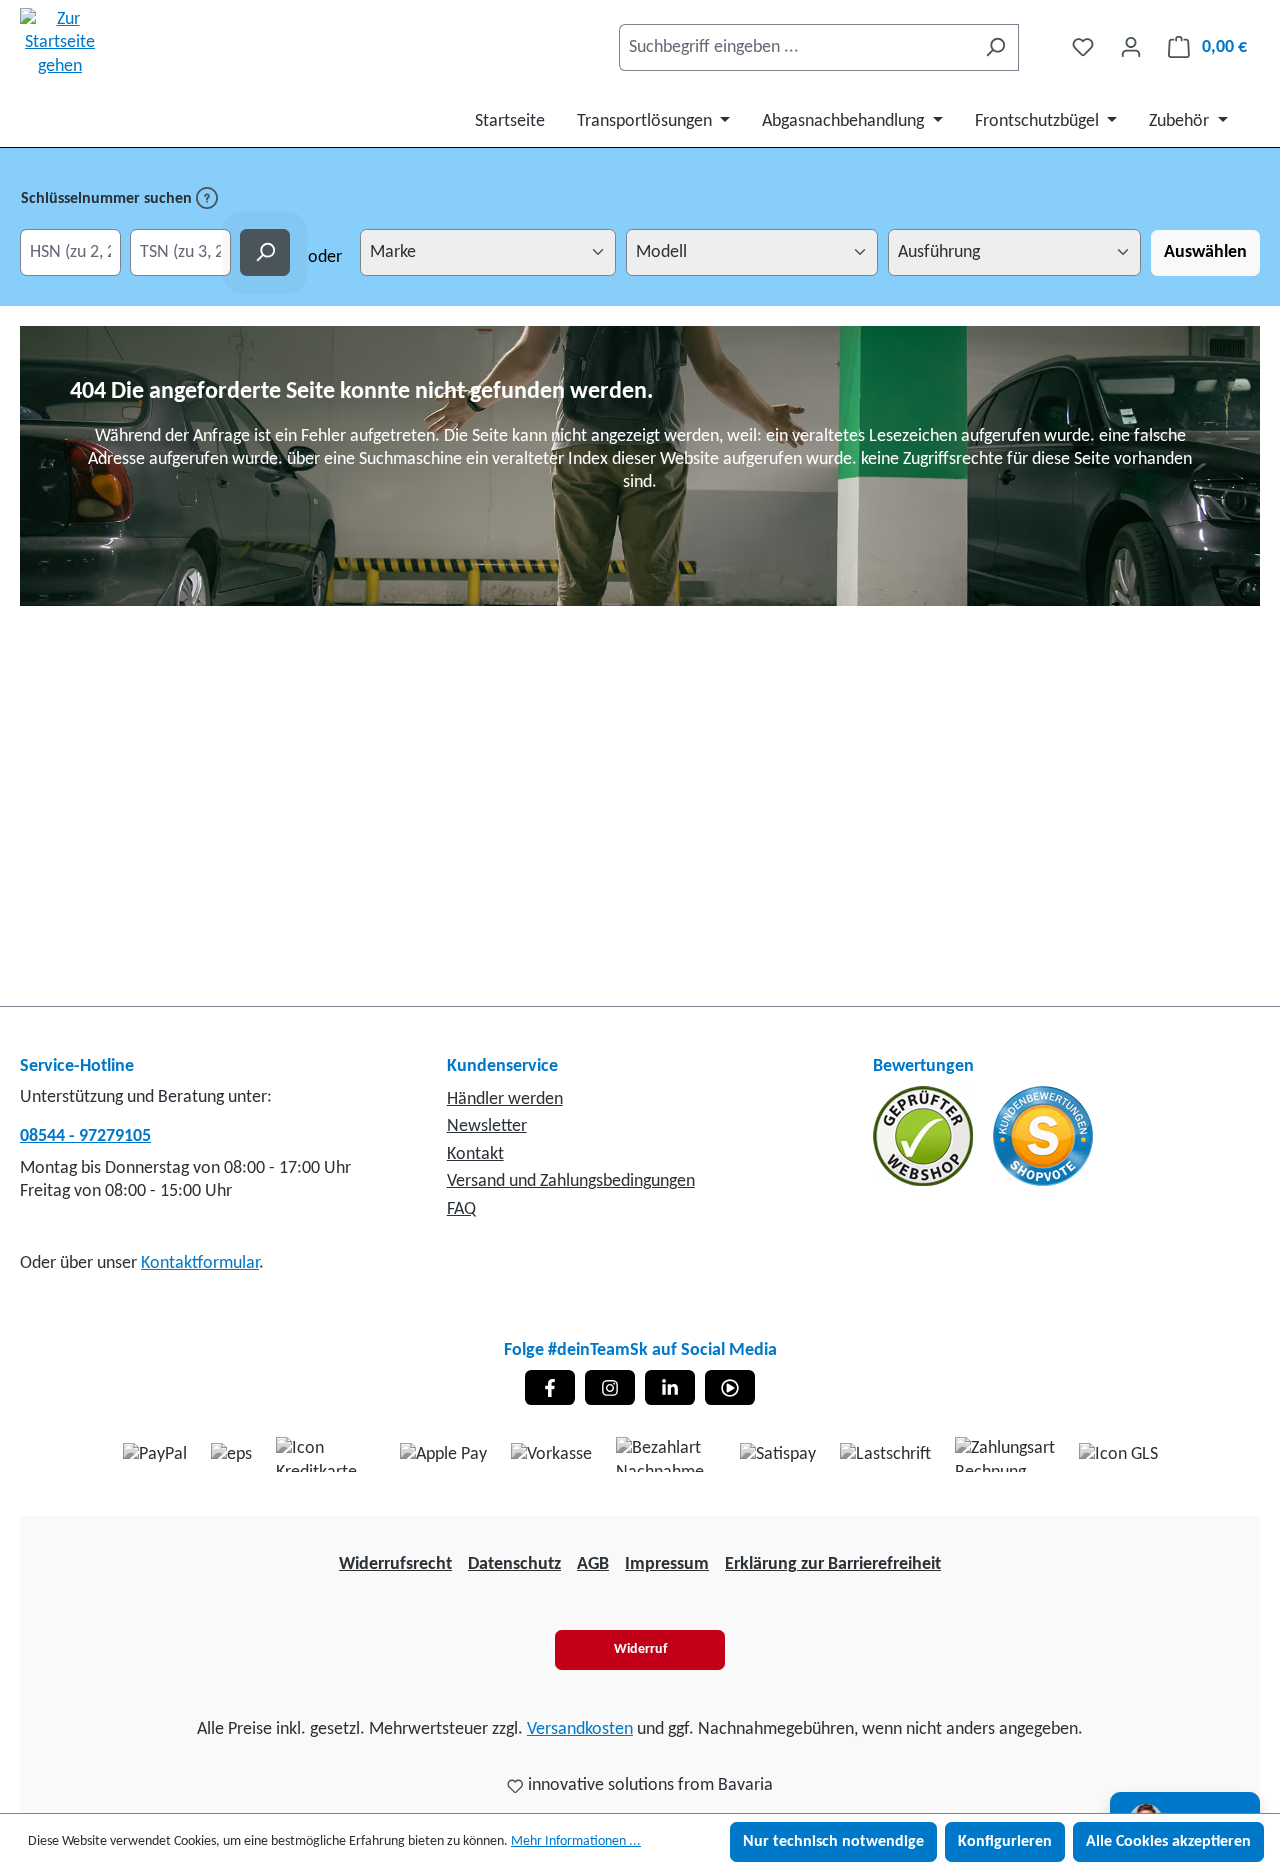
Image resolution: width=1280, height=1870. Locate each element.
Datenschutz (514, 1564)
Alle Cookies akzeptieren (1168, 1842)
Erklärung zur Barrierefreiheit (833, 1564)
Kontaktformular (200, 1263)
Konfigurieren (1005, 1842)
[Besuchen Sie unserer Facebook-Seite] (550, 1387)
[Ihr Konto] (1131, 47)
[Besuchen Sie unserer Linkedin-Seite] (670, 1387)
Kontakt (475, 1154)
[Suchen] (995, 47)
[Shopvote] (1043, 1135)
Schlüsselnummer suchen (108, 199)
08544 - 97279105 (85, 1136)
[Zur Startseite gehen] (60, 43)
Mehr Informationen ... (576, 1841)
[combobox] (796, 47)
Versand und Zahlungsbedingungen (571, 1181)
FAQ (461, 1209)
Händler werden (505, 1099)
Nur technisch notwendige (833, 1842)
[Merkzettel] (1083, 47)
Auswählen (1205, 252)
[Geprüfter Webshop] (925, 1135)
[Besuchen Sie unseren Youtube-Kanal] (730, 1387)
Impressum (667, 1564)
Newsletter (487, 1126)
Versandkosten (580, 1729)
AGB (593, 1564)
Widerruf (640, 1649)
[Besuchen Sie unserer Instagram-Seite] (610, 1387)
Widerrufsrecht (395, 1564)
